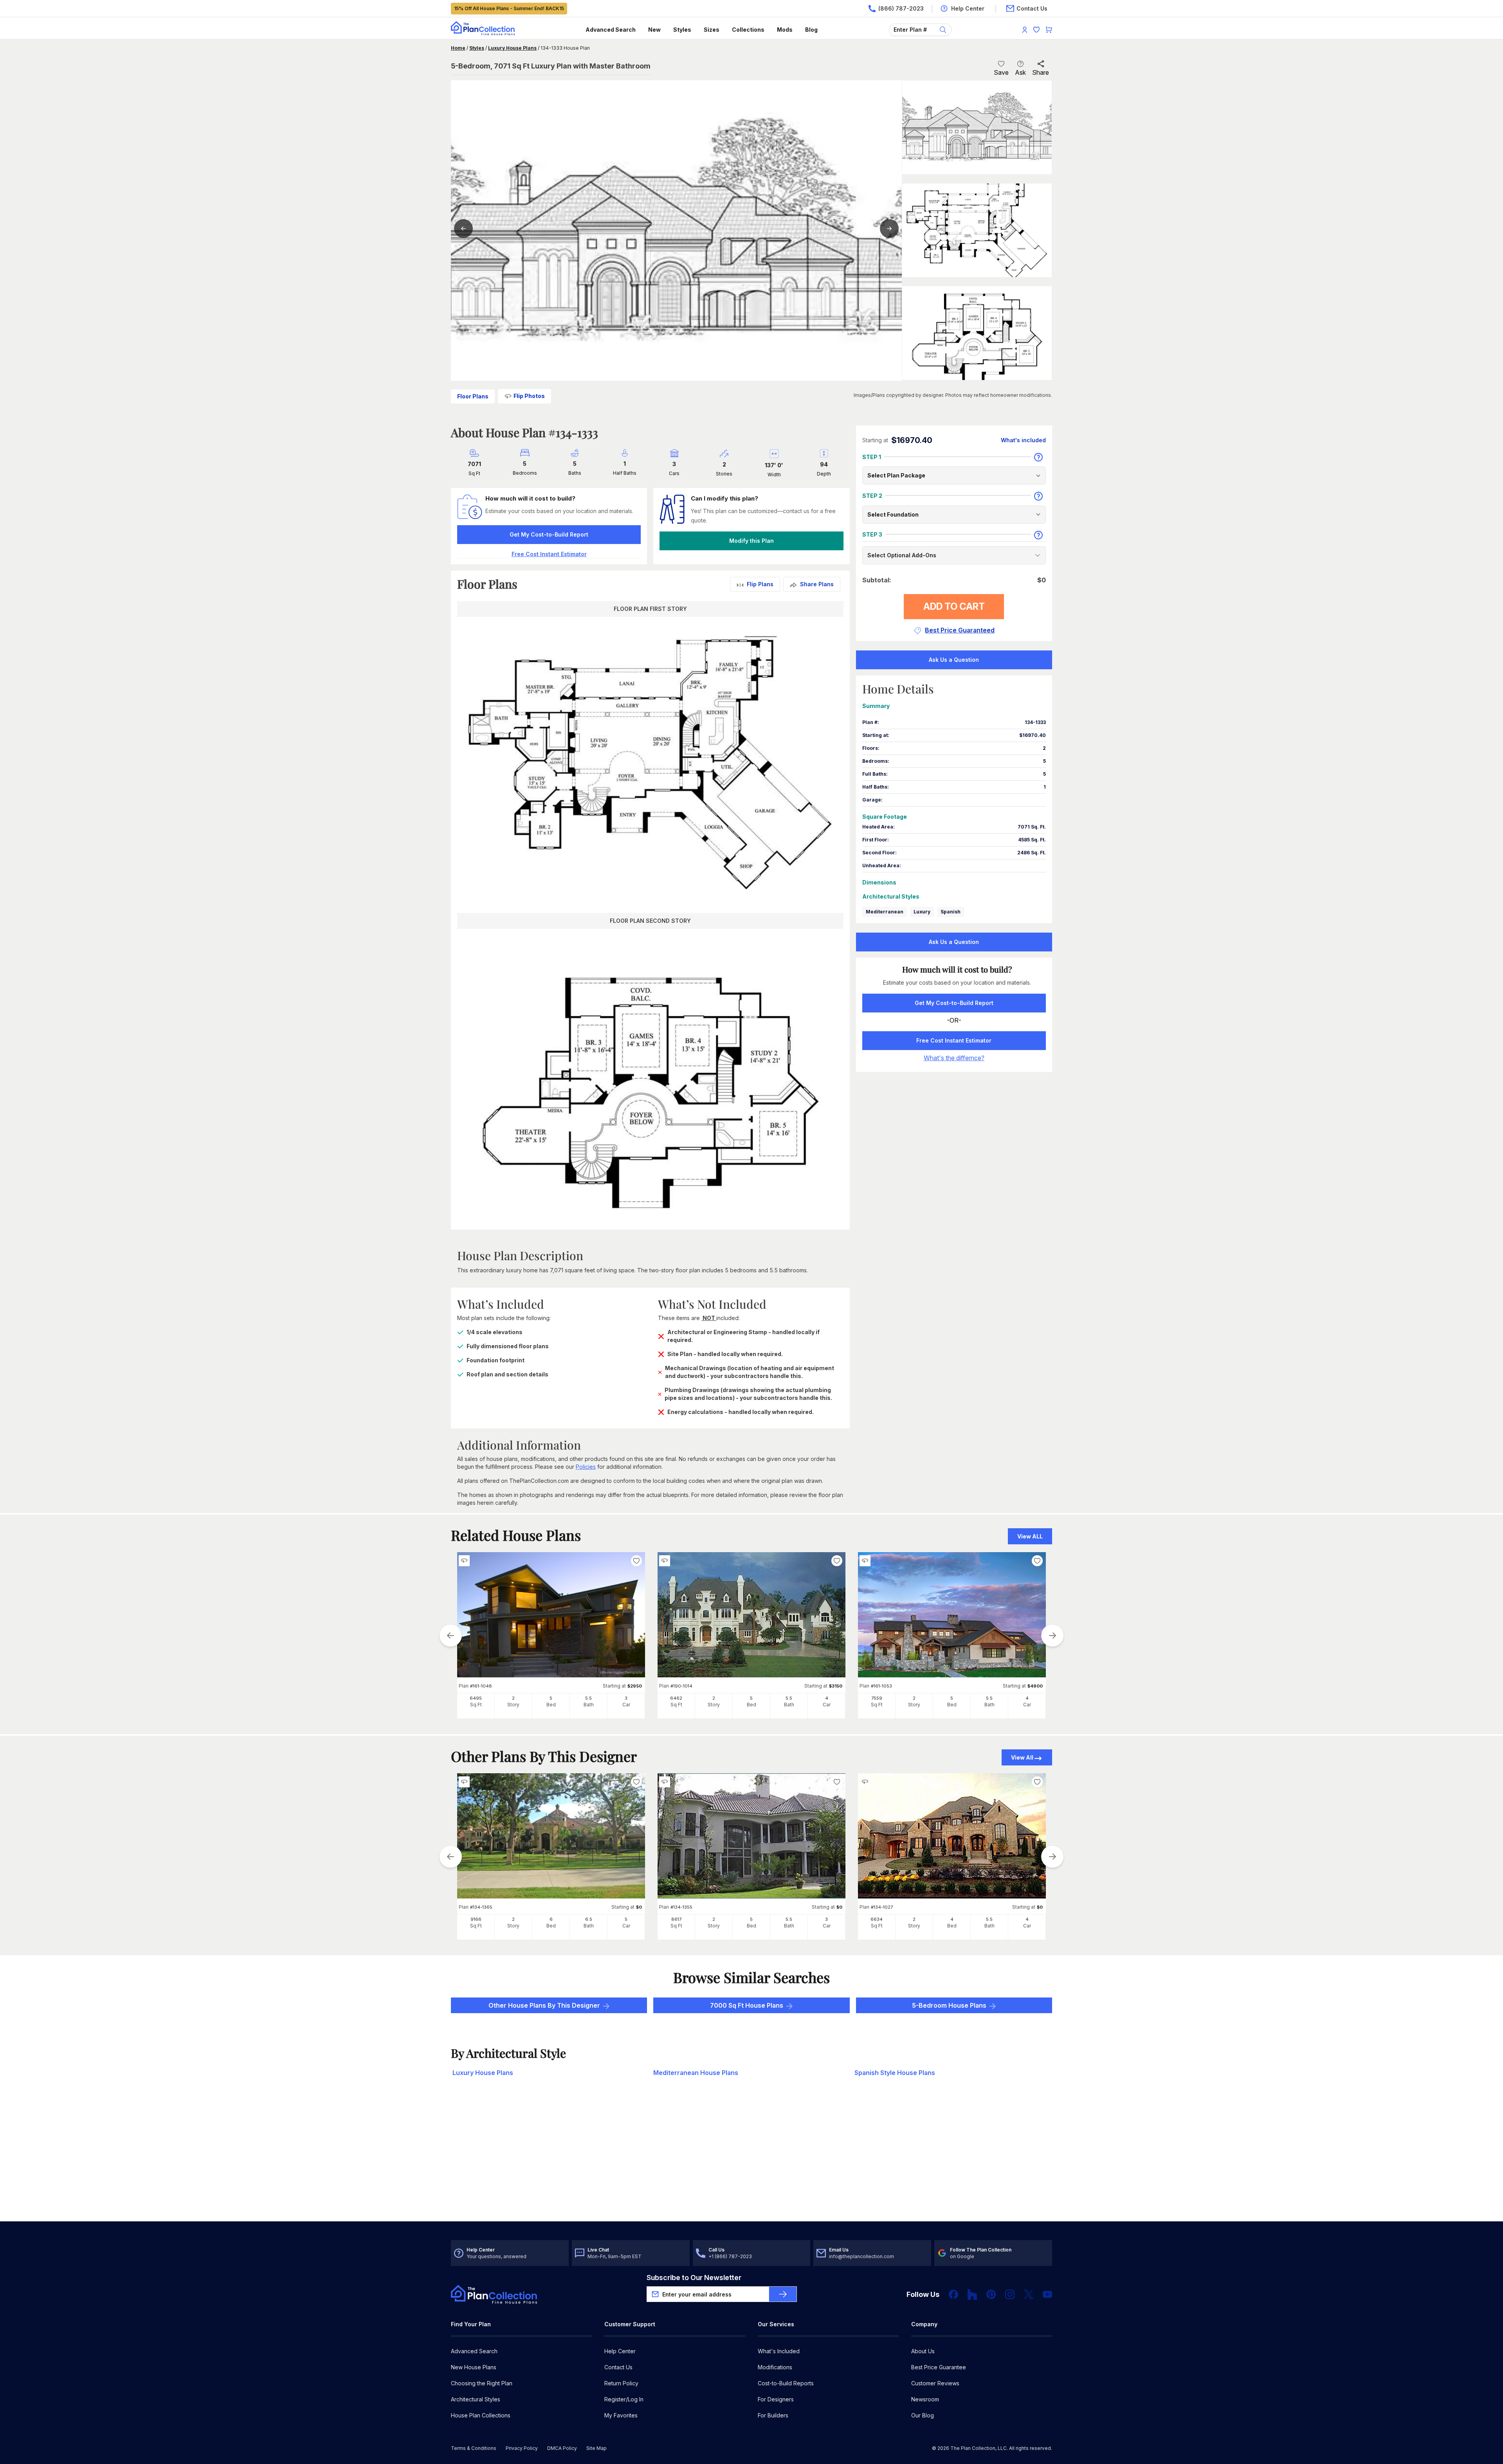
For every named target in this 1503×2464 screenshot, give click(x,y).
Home (458, 48)
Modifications (775, 2367)
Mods (785, 30)
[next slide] (1052, 1635)
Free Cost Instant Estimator (954, 1040)
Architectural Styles (476, 2399)
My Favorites (621, 2415)
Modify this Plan (751, 541)
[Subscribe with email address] (783, 2294)
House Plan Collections (481, 2415)
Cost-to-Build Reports (786, 2383)
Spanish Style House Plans (895, 2073)
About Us (923, 2351)
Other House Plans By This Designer (544, 2005)
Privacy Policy (522, 2448)
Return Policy (621, 2383)
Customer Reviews (935, 2383)
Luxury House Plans (512, 48)
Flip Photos (529, 396)
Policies (586, 1467)
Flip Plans (760, 584)
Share (1041, 72)
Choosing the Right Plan (482, 2383)
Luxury (922, 912)
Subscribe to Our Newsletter (694, 2278)
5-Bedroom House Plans (949, 2005)
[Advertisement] (751, 2160)
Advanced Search (611, 30)
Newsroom (925, 2399)
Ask (1020, 72)
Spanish (951, 912)
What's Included (779, 2351)
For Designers (776, 2399)
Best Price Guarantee (939, 2367)
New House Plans (474, 2367)
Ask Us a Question (954, 660)
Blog (811, 30)
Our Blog (923, 2415)
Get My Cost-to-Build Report (549, 534)
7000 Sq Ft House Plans (747, 2005)
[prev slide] (451, 1635)
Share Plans (817, 584)
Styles (682, 30)
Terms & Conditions (474, 2448)
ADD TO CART (954, 606)
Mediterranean (885, 912)
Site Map (597, 2448)
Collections (748, 30)
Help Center (620, 2351)
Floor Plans (473, 396)
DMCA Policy (562, 2448)
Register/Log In (624, 2399)
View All (1022, 1757)
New (654, 30)
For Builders (773, 2415)
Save (1001, 72)
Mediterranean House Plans (696, 2073)
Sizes (712, 30)
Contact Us (618, 2367)
